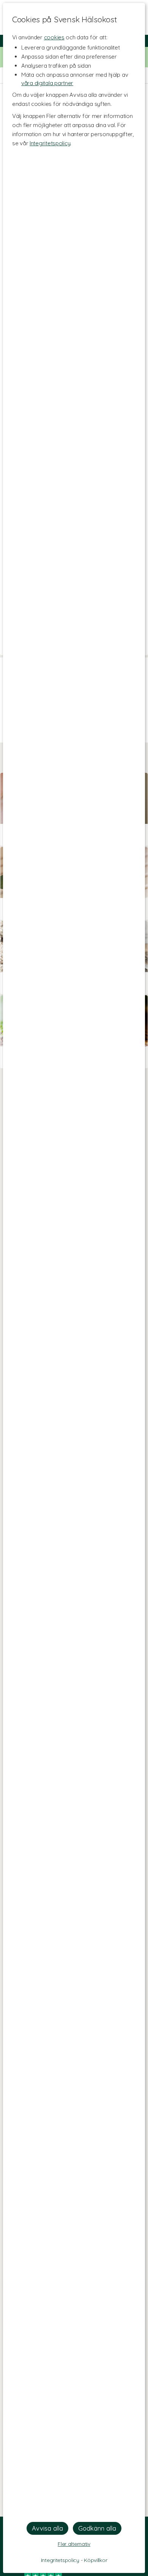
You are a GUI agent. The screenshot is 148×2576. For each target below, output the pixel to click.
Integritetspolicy (50, 143)
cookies (54, 37)
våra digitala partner (47, 83)
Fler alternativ (74, 2544)
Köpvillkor (95, 2560)
